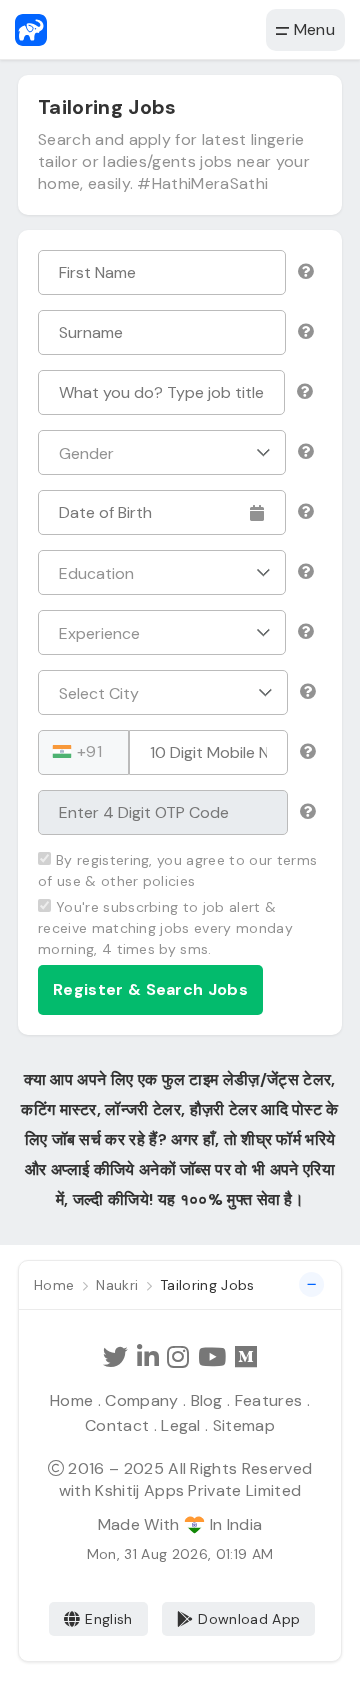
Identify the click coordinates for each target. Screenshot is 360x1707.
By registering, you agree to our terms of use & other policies (177, 870)
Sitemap (244, 1425)
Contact (117, 1425)
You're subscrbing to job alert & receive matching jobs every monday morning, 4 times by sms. (165, 928)
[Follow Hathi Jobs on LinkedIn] (148, 1357)
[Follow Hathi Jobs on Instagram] (178, 1357)
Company (141, 1400)
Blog (207, 1400)
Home (71, 1400)
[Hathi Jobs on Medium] (246, 1357)
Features (269, 1400)
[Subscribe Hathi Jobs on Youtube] (212, 1357)
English (108, 1619)
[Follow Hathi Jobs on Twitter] (115, 1357)
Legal (181, 1425)
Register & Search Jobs (150, 989)
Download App (249, 1619)
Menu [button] (312, 29)
